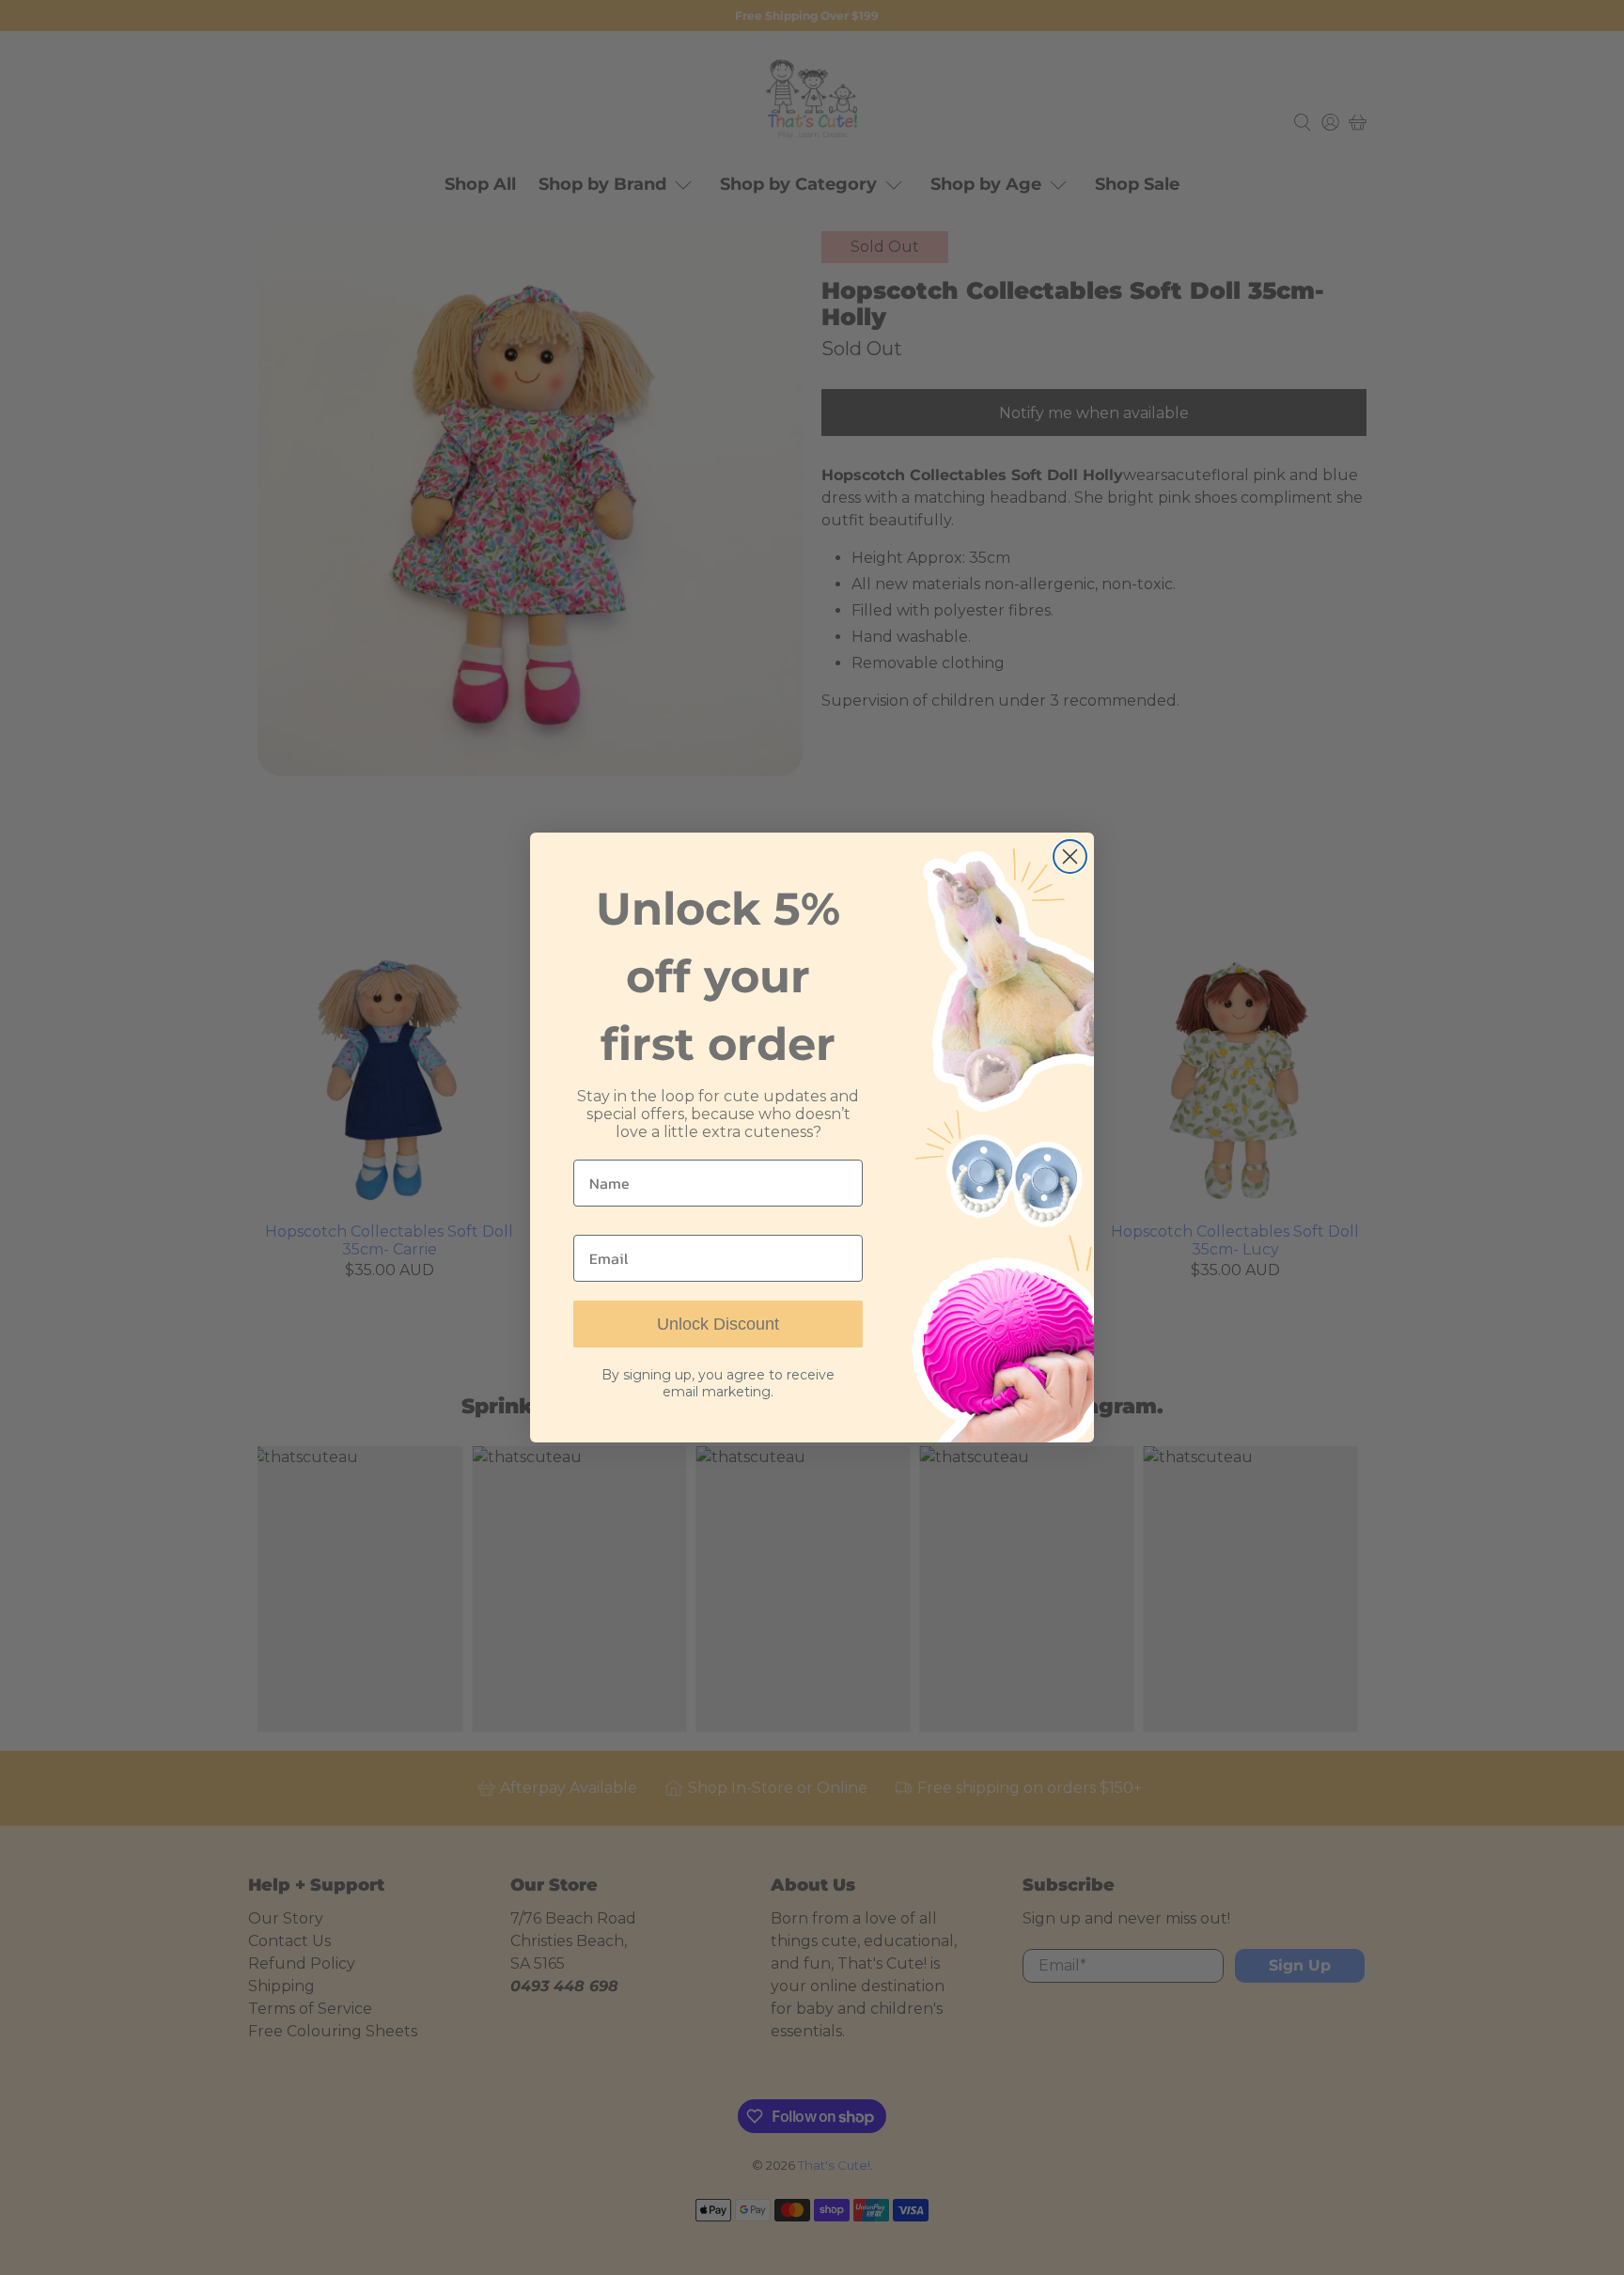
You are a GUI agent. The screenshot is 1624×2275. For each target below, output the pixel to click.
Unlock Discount (718, 1324)
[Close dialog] (1070, 857)
